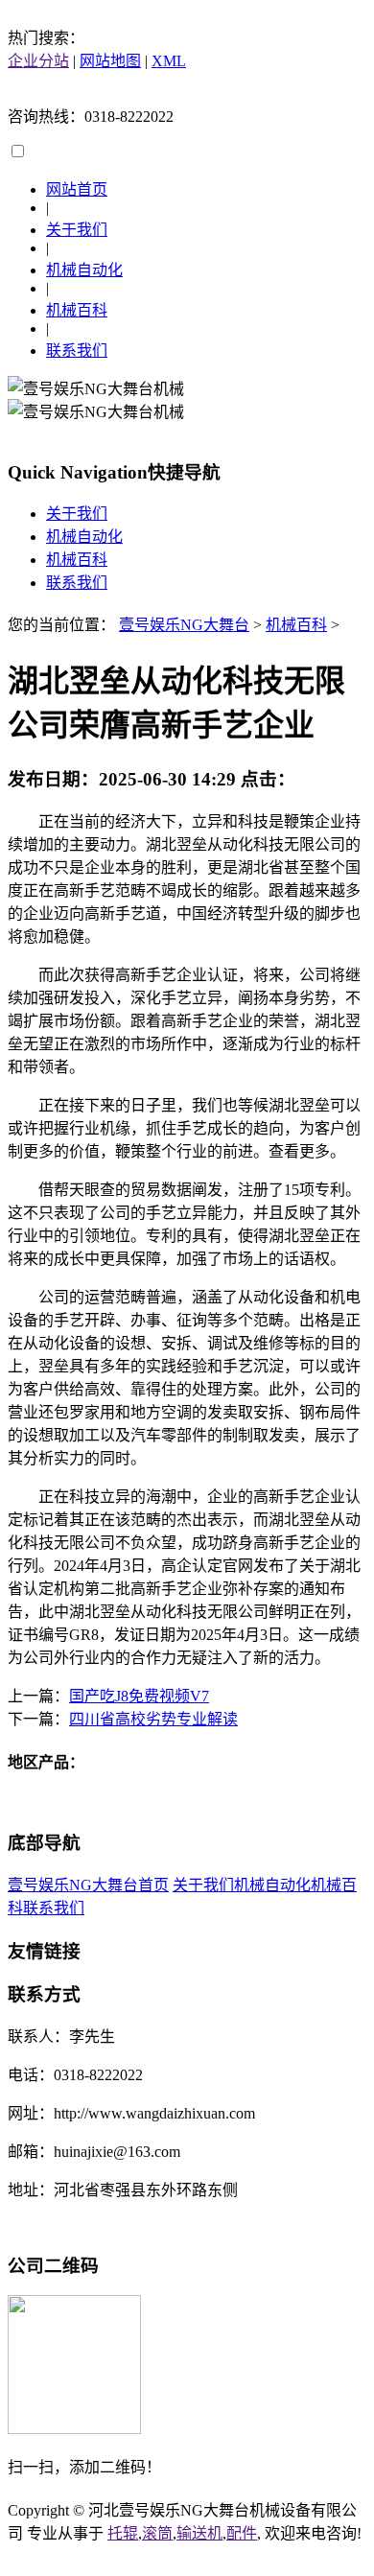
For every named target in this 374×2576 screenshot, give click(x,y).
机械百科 (77, 310)
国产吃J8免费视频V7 (139, 1696)
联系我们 (77, 351)
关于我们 (77, 230)
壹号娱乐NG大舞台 (184, 625)
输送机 (199, 2533)
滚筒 (157, 2533)
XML (169, 61)
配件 (242, 2533)
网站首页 (77, 189)
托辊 (123, 2533)
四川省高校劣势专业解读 (153, 1719)
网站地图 (110, 61)
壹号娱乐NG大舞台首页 (88, 1885)
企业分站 (38, 61)
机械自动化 (84, 270)
